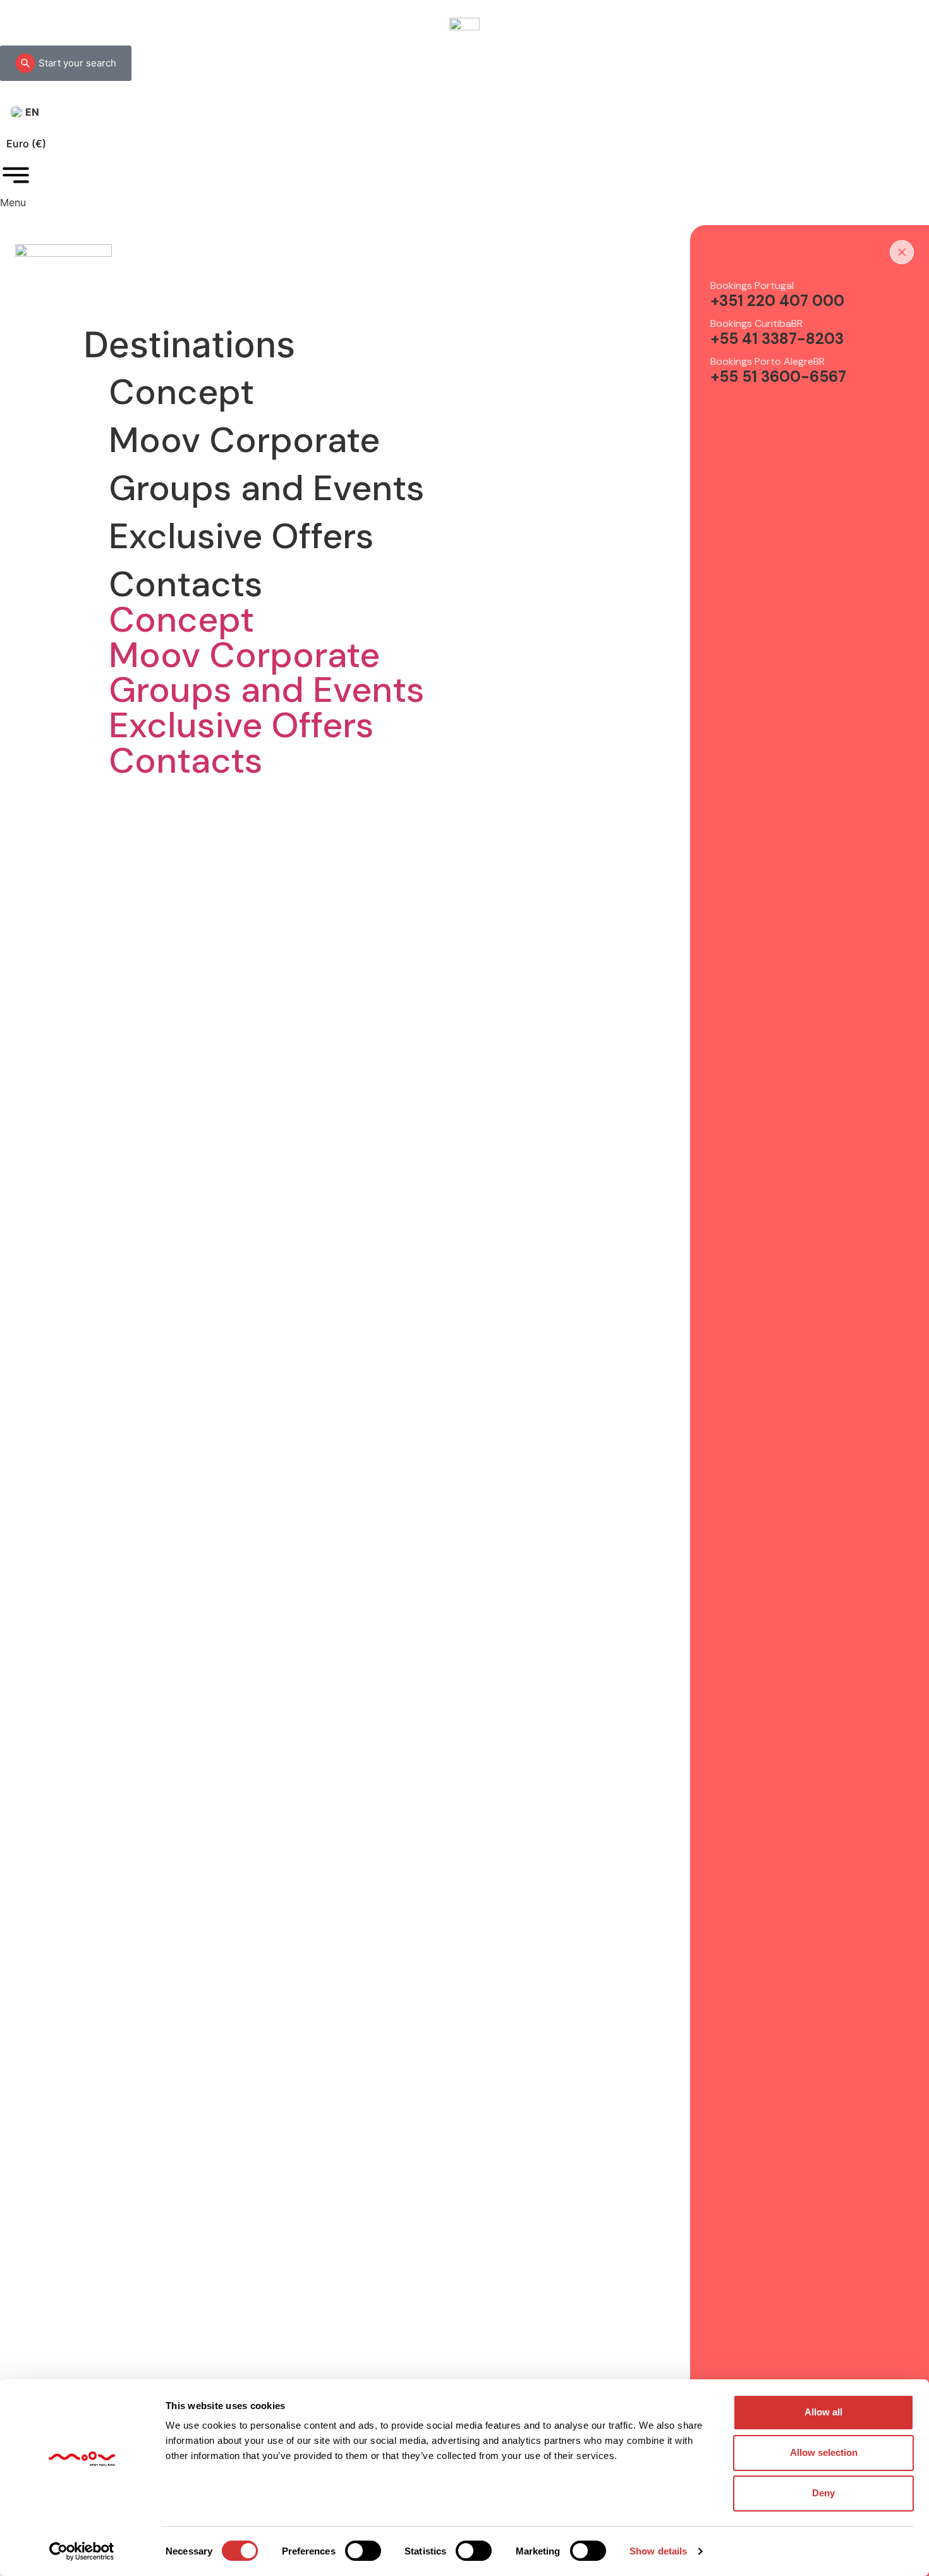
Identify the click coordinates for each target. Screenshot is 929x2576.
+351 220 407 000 (777, 301)
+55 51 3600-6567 (778, 377)
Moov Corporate (244, 440)
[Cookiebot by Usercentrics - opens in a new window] (82, 2551)
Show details (658, 2551)
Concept (181, 392)
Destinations (189, 345)
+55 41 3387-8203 (777, 339)
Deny (823, 2493)
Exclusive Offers (241, 536)
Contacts (186, 584)
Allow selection (824, 2452)
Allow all (823, 2412)
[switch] (363, 2551)
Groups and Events (267, 488)
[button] (194, 345)
